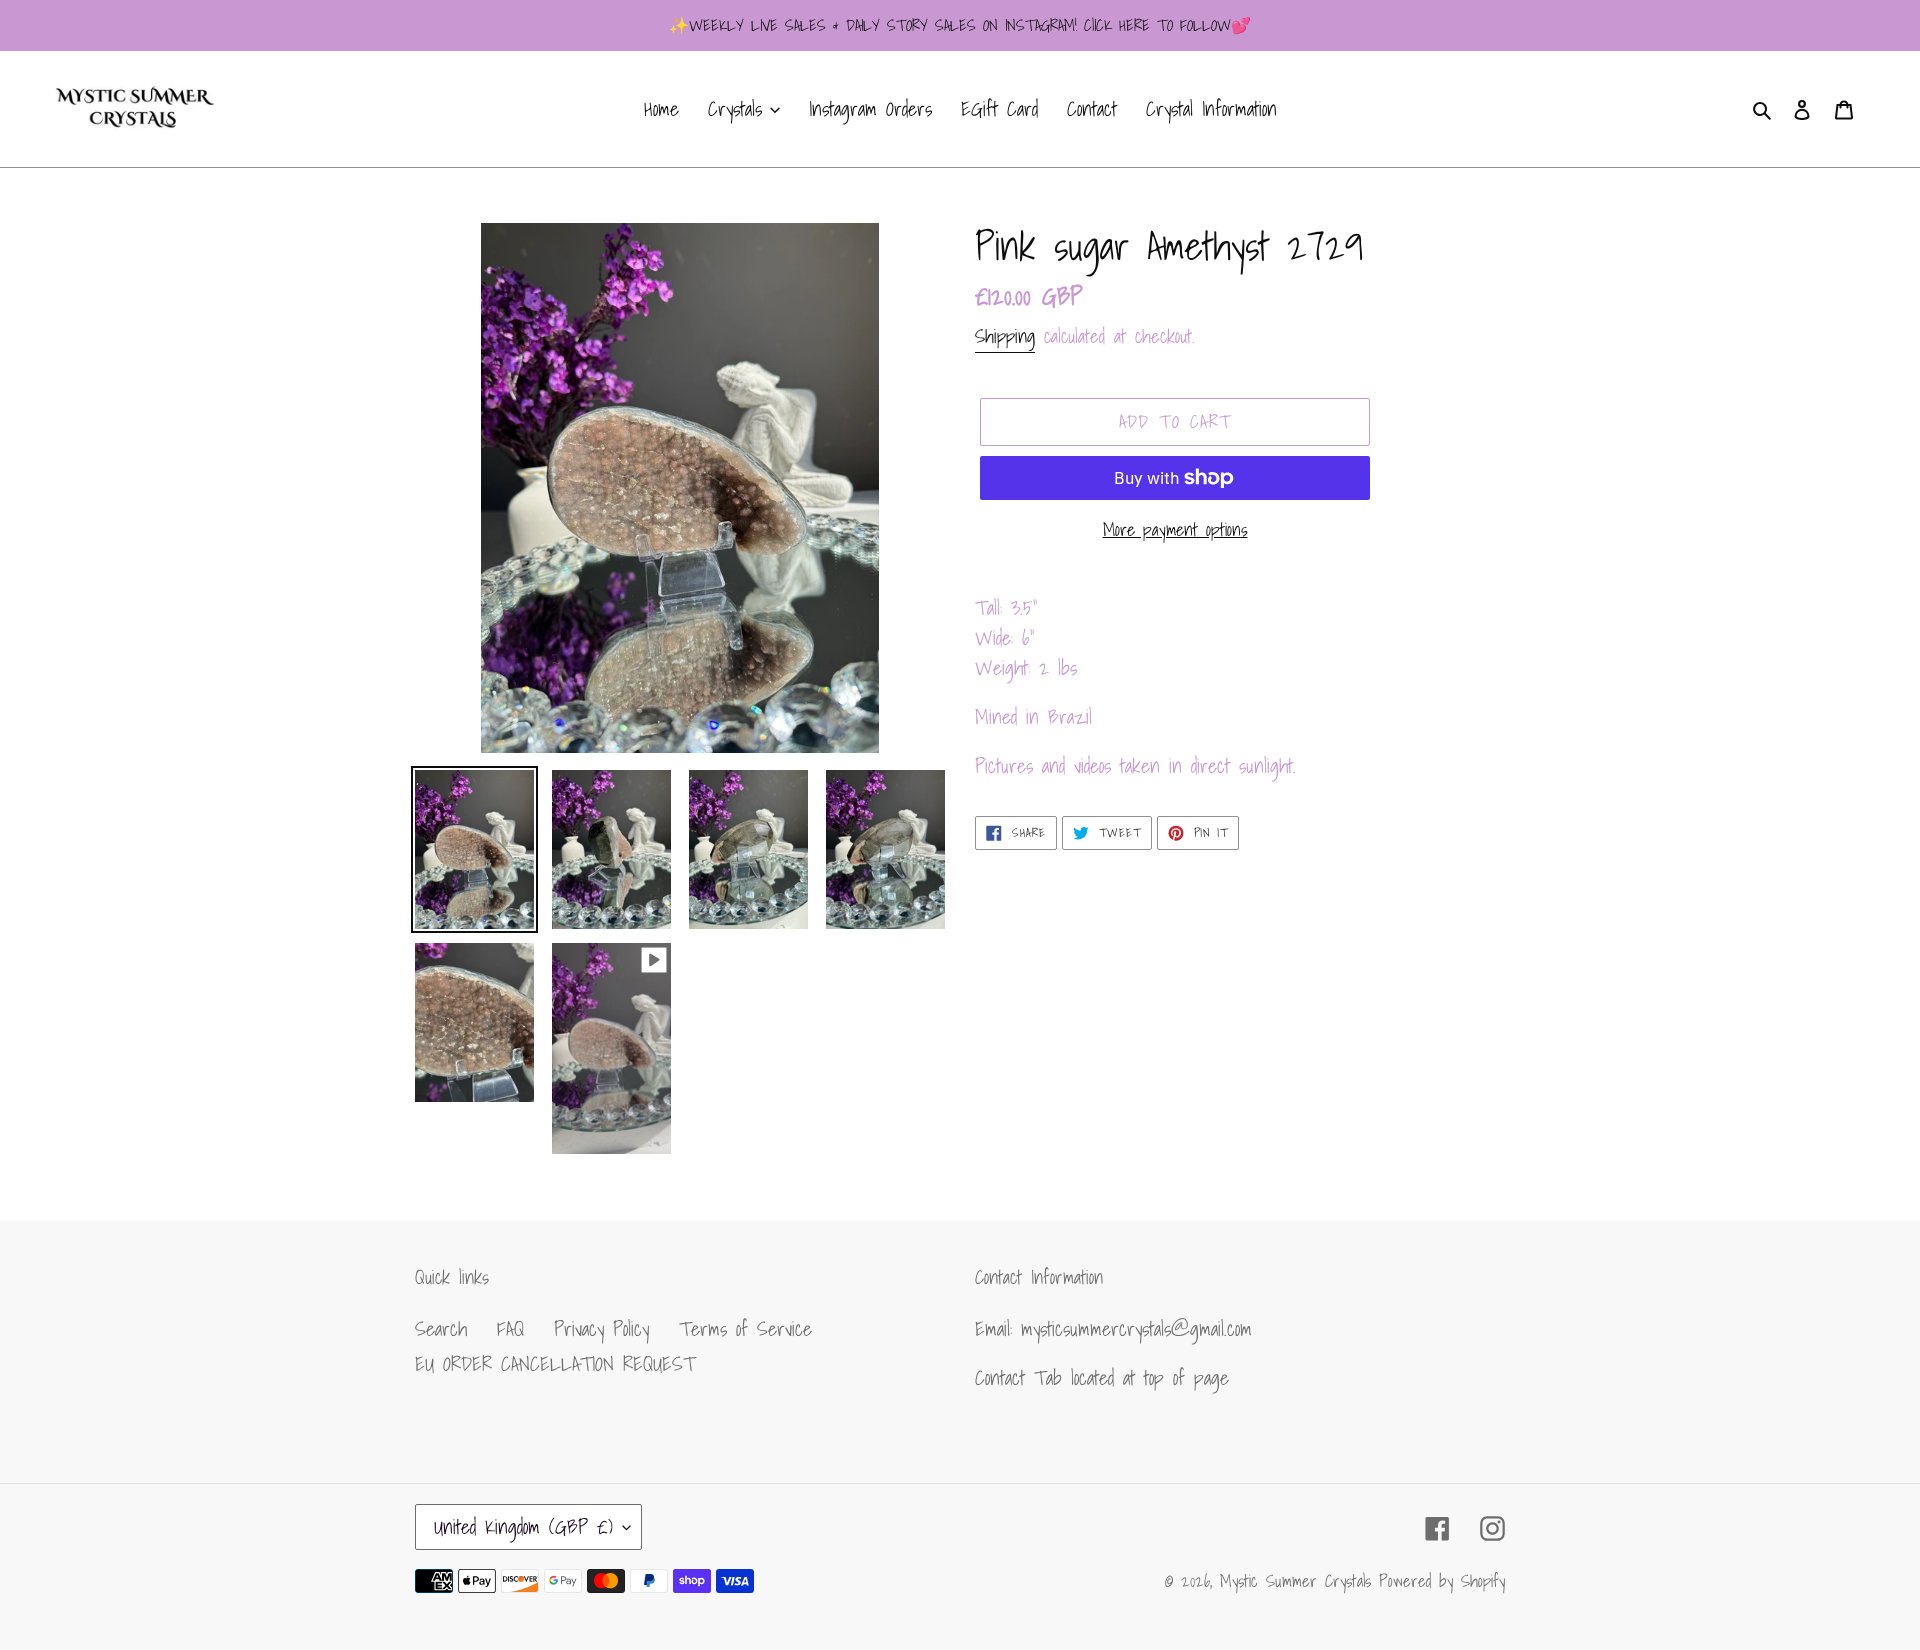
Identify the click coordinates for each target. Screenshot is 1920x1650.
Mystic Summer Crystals (1299, 1580)
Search (441, 1329)
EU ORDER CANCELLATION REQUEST (555, 1364)
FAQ (510, 1329)
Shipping (1005, 336)
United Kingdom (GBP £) (523, 1527)
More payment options (1175, 529)
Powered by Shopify (1442, 1580)
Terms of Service (745, 1329)
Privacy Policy (601, 1329)
